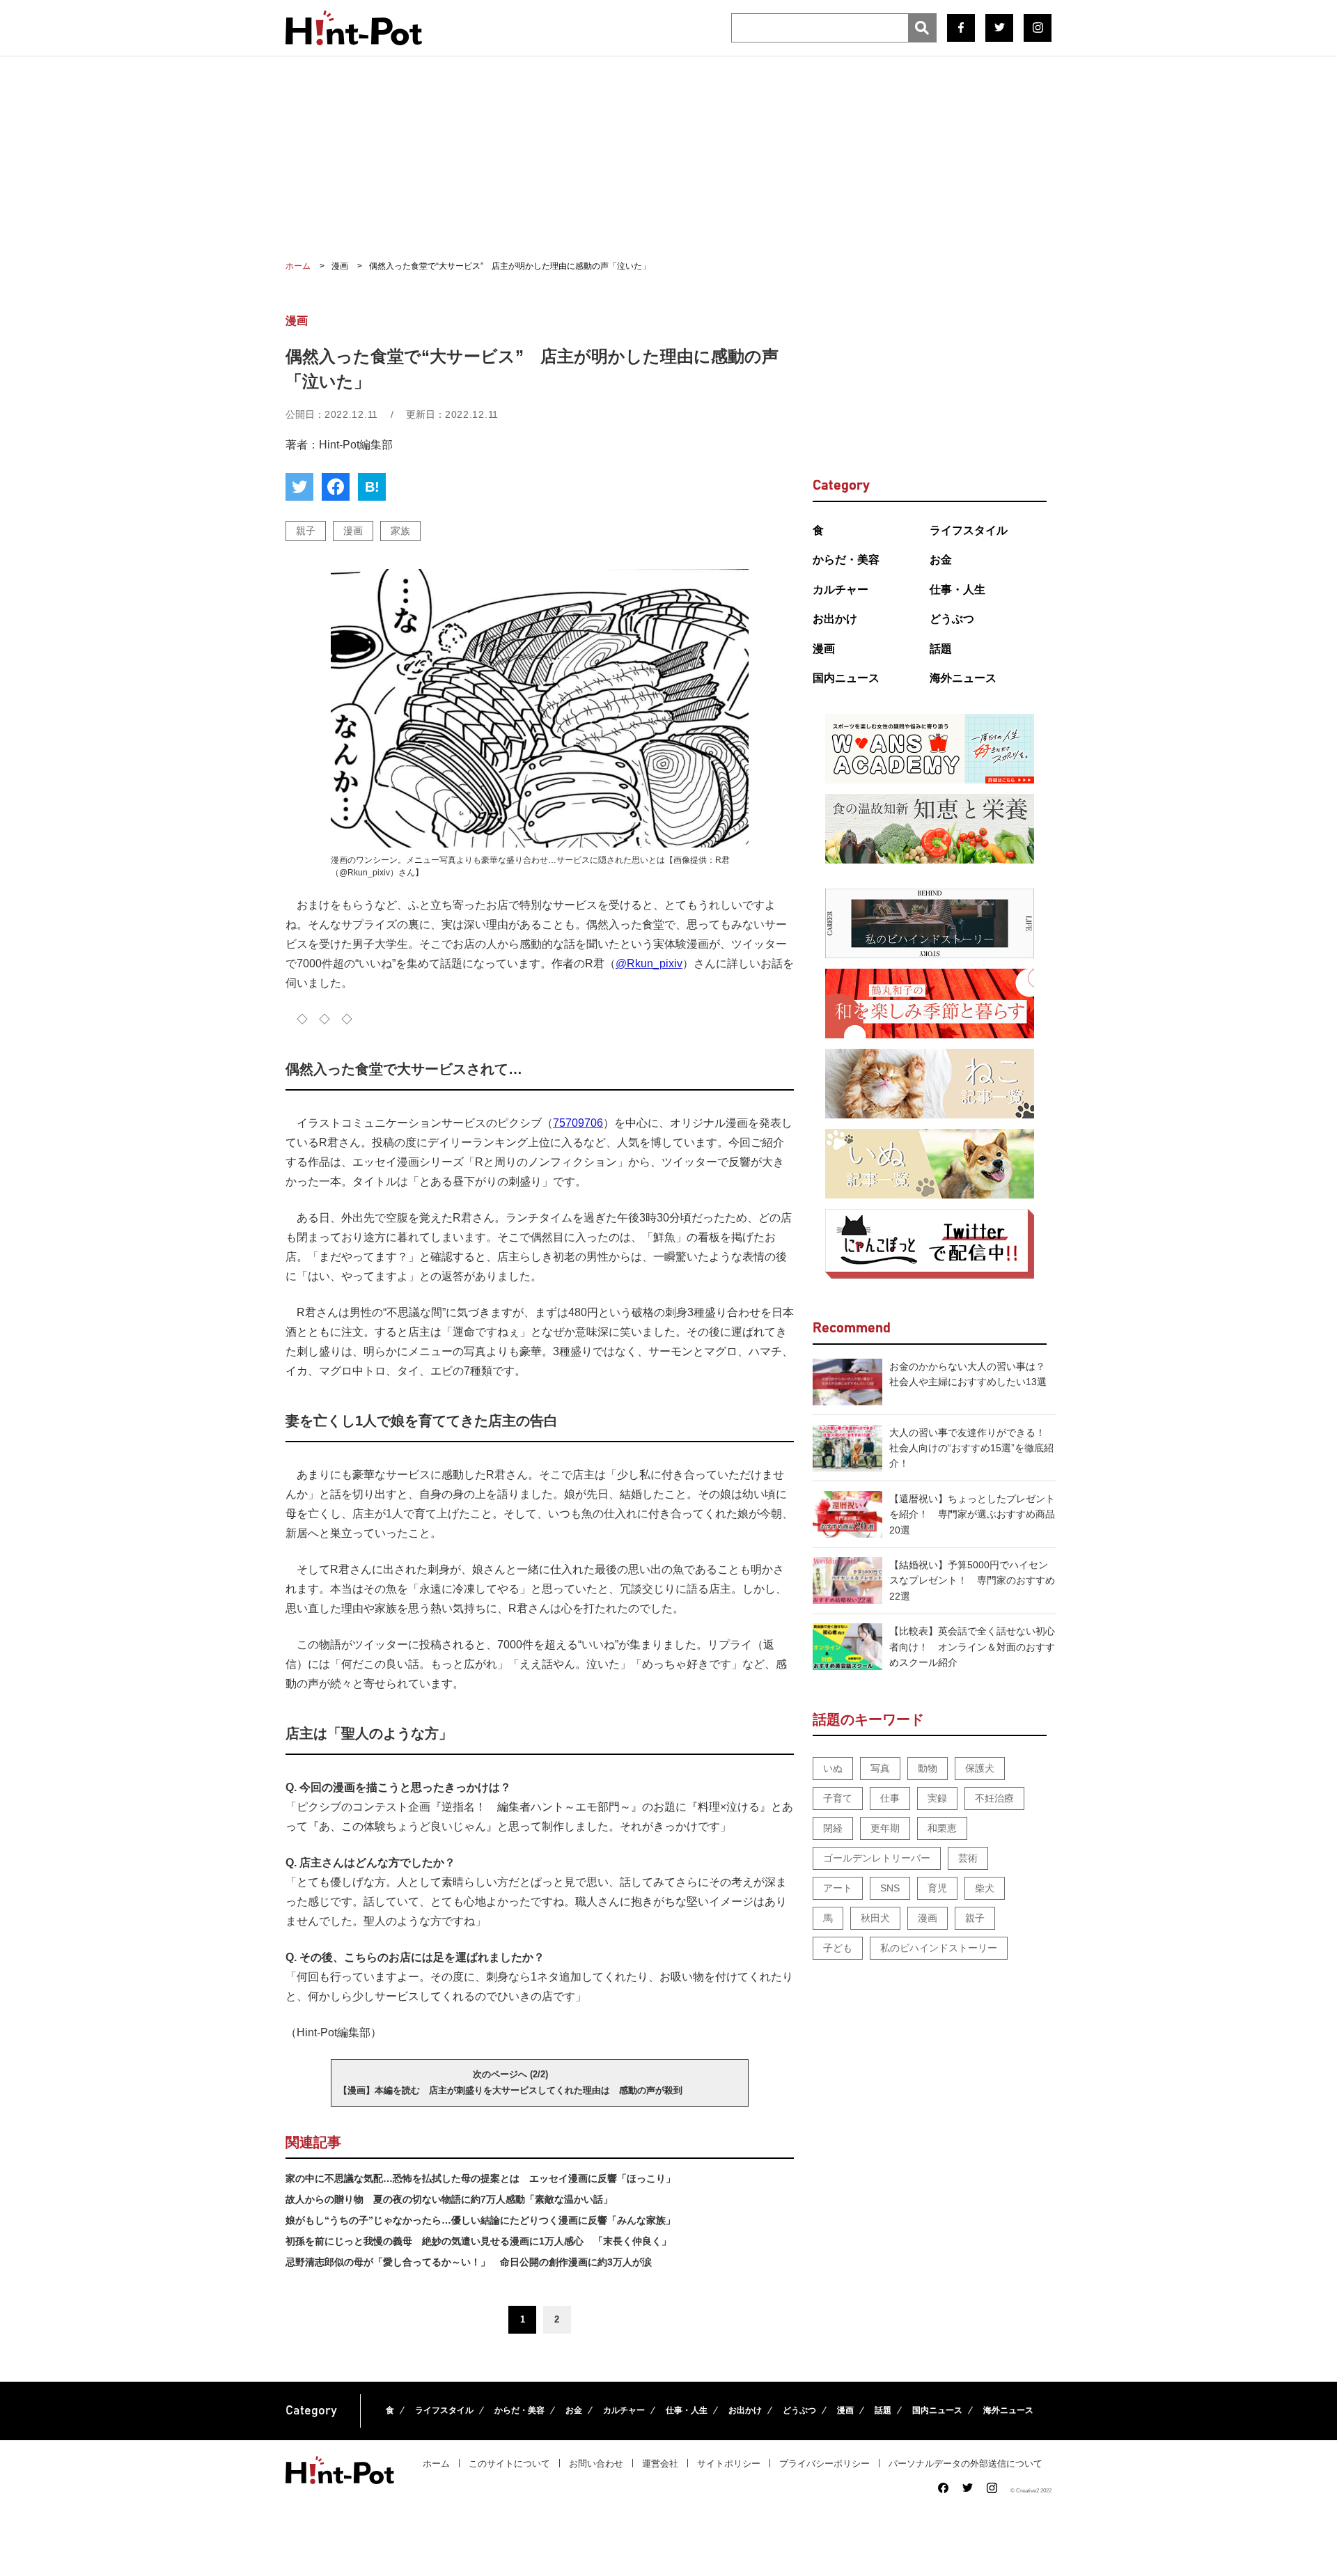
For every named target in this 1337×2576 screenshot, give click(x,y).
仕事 (890, 1798)
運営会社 (660, 2464)
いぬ (833, 1768)
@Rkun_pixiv (649, 963)
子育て (838, 1798)
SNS (890, 1888)
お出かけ (835, 619)
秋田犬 (875, 1918)
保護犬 (980, 1768)
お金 (941, 560)
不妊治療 (994, 1798)
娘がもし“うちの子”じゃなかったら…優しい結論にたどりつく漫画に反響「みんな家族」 (480, 2220)
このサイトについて (509, 2464)
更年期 (885, 1828)
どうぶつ (952, 619)
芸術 (968, 1858)
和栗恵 (942, 1828)
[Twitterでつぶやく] (299, 487)
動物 (928, 1768)
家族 (400, 531)
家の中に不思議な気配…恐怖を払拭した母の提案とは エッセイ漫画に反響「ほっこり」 (480, 2178)
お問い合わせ (596, 2464)
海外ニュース (963, 678)
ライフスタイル (969, 530)
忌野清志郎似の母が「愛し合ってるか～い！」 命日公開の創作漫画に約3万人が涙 (469, 2262)
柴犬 (985, 1888)
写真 (880, 1768)
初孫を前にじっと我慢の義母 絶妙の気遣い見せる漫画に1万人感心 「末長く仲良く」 (478, 2241)
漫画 (353, 531)
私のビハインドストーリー (939, 1948)
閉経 (833, 1828)
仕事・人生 (957, 590)
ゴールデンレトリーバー (877, 1858)
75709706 (578, 1123)
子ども (838, 1948)
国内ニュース (846, 678)
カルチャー (840, 590)
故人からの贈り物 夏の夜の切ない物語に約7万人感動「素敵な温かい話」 (449, 2199)
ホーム (436, 2464)
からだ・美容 (846, 560)
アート (838, 1888)
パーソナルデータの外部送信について (965, 2464)
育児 (937, 1888)
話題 (941, 649)
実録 (937, 1798)
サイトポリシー (729, 2464)
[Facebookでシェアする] (336, 487)
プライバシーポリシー (824, 2464)
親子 (306, 531)
